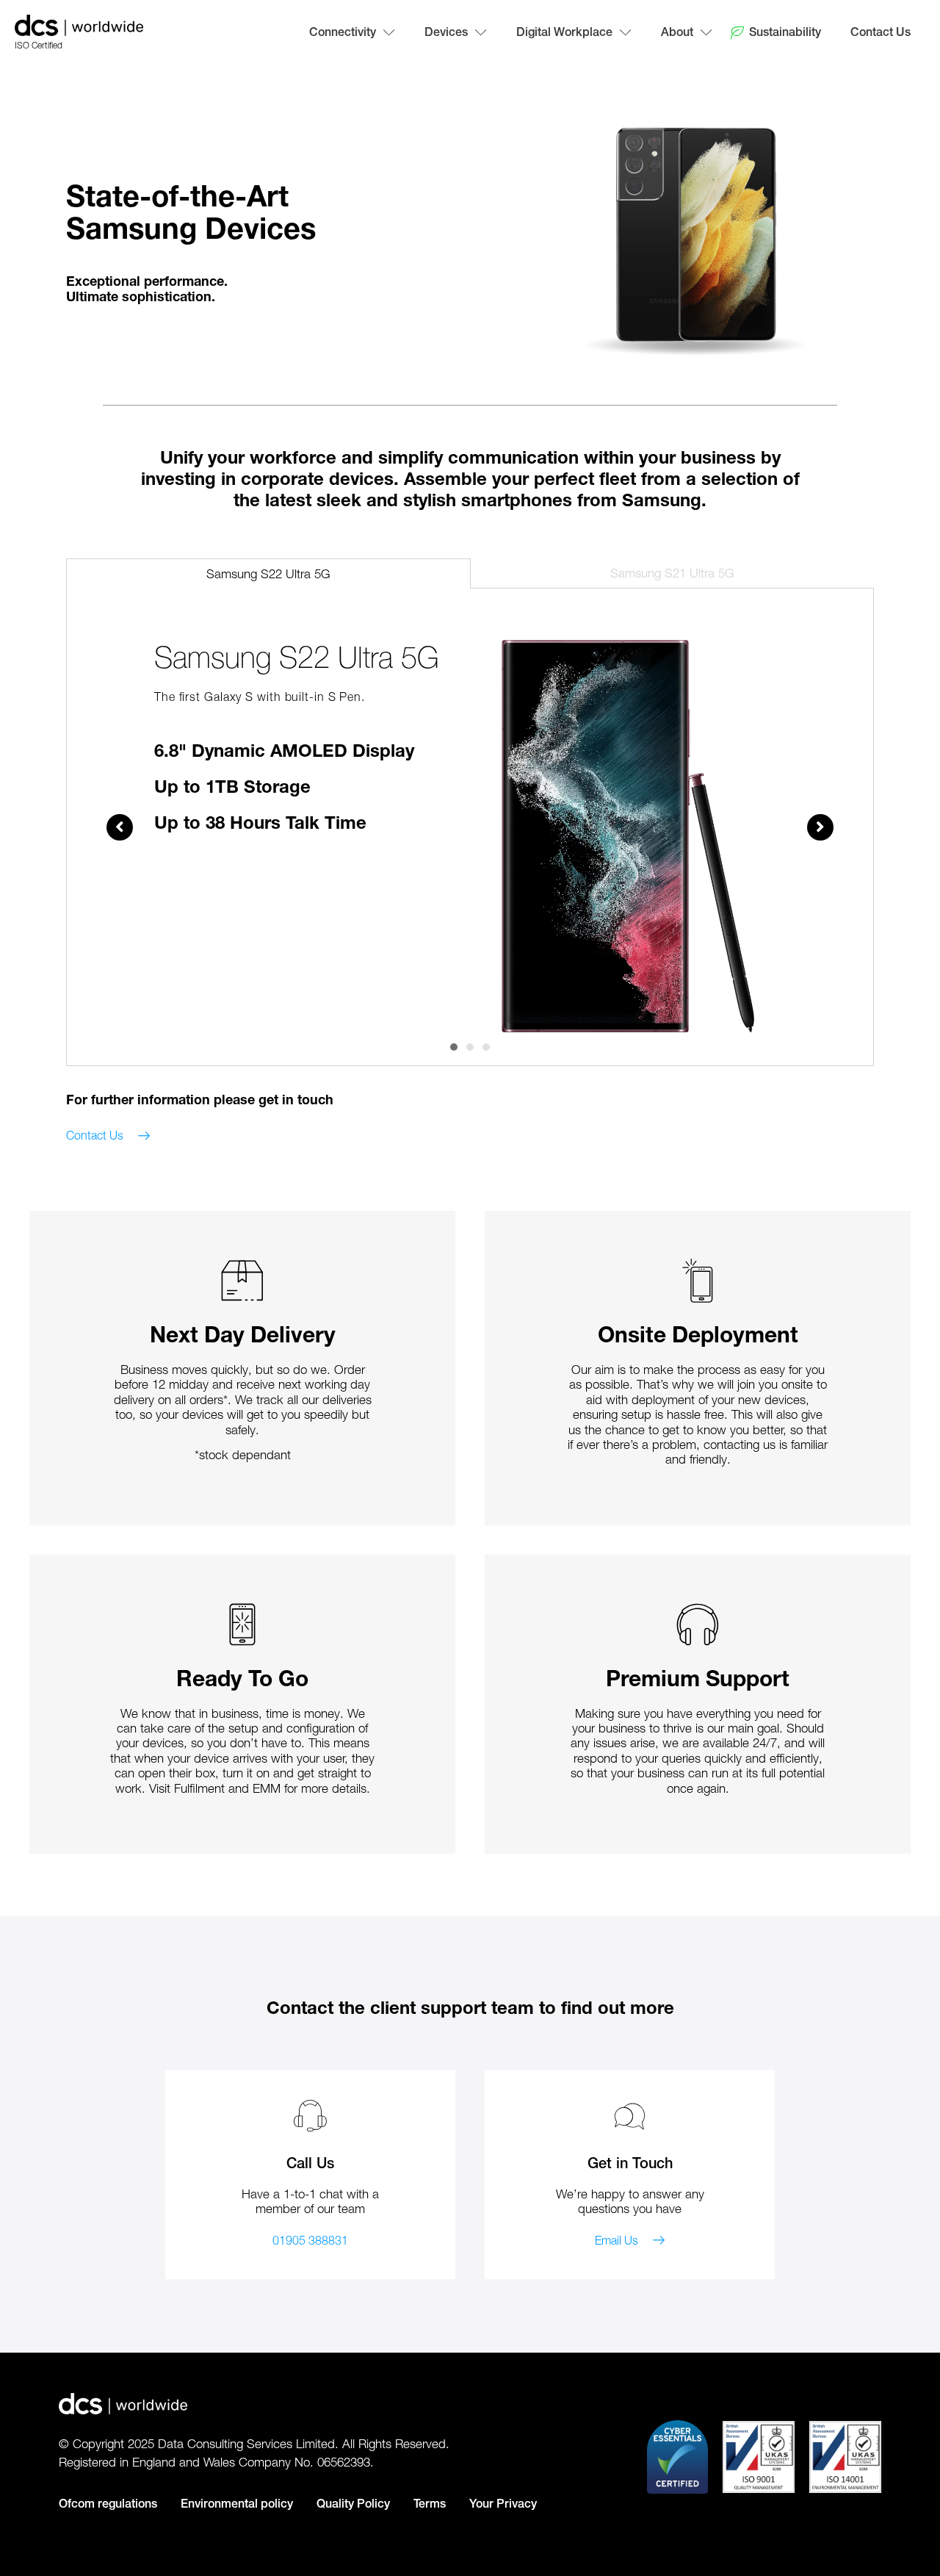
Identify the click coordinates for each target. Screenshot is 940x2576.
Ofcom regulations (108, 2504)
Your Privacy (503, 2504)
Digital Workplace (564, 32)
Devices (446, 32)
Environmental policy (237, 2504)
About (677, 32)
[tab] (268, 573)
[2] (470, 1047)
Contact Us (881, 32)
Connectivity (343, 32)
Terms (430, 2504)
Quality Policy (353, 2504)
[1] (454, 1047)
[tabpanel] (470, 836)
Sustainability (785, 32)
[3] (486, 1047)
